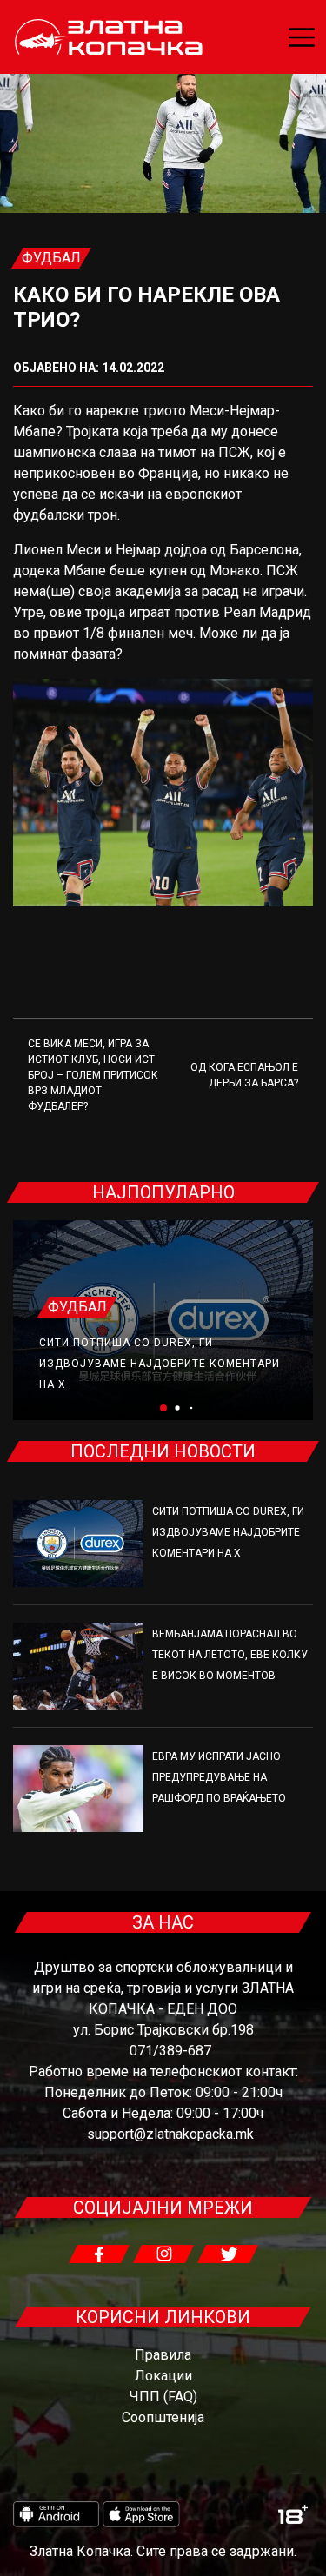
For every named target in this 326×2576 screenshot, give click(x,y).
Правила (163, 2355)
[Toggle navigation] (302, 37)
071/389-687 (170, 2051)
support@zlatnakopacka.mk (170, 2134)
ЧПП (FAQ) (163, 2397)
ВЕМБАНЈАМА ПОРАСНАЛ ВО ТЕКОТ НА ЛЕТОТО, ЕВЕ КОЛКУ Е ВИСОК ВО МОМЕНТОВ (230, 1655)
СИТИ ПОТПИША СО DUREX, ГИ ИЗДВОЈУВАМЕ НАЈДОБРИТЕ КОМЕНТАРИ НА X (160, 1364)
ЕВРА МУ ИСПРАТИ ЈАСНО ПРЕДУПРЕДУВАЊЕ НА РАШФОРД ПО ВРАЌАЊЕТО (219, 1777)
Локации (163, 2376)
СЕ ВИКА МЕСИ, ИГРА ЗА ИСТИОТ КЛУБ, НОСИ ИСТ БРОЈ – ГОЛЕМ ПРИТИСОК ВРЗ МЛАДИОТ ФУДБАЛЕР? (93, 1075)
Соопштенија (163, 2417)
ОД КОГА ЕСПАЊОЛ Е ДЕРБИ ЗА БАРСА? (244, 1075)
